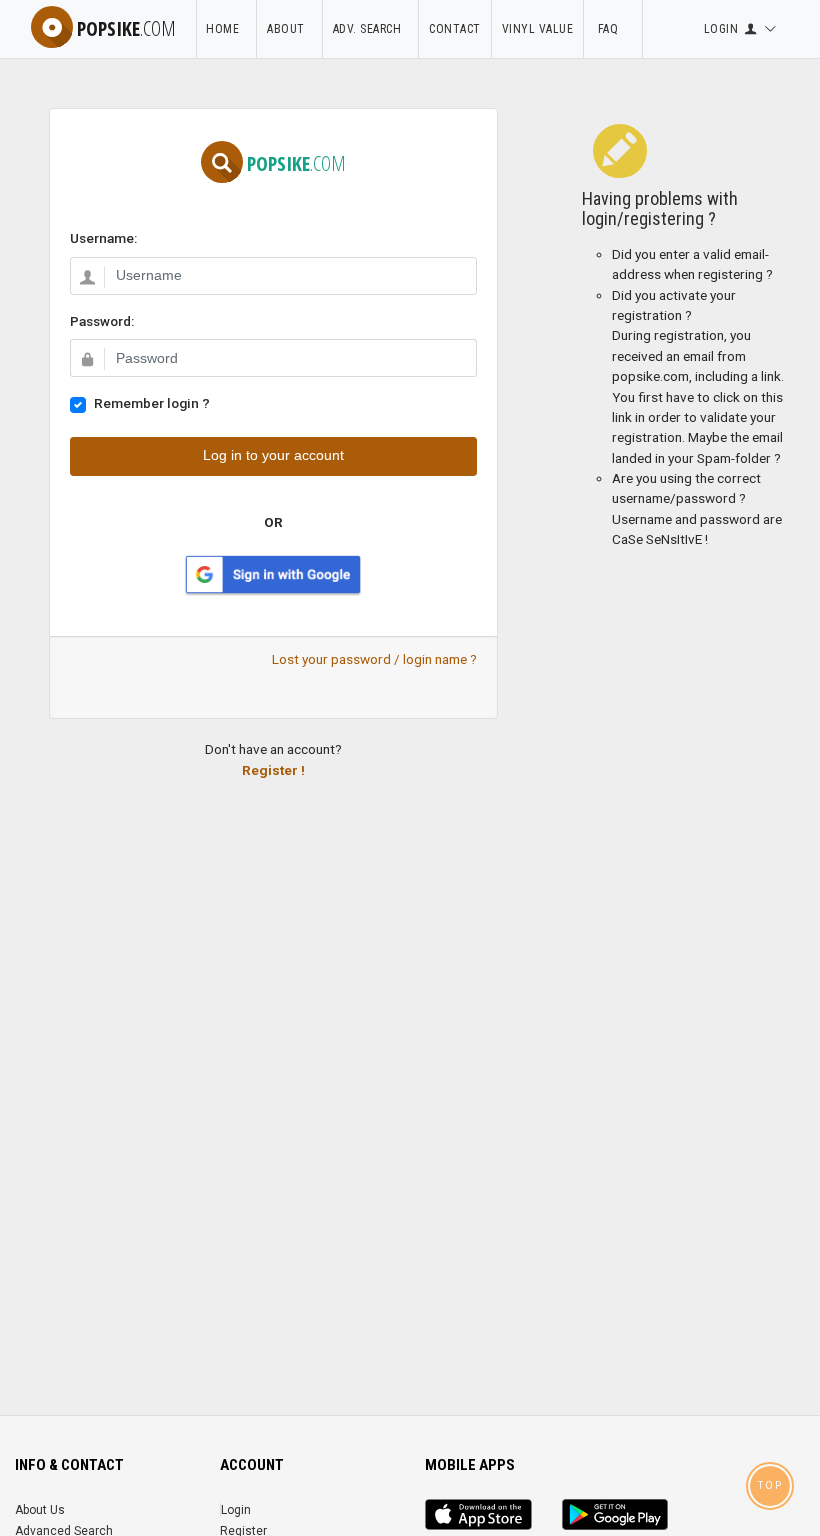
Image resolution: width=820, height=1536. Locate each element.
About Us (40, 1510)
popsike (126, 28)
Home (226, 29)
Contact (455, 29)
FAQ (613, 29)
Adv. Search (371, 29)
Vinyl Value (538, 29)
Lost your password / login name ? (374, 659)
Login (236, 1510)
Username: (103, 238)
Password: (102, 321)
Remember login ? (152, 403)
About (289, 29)
